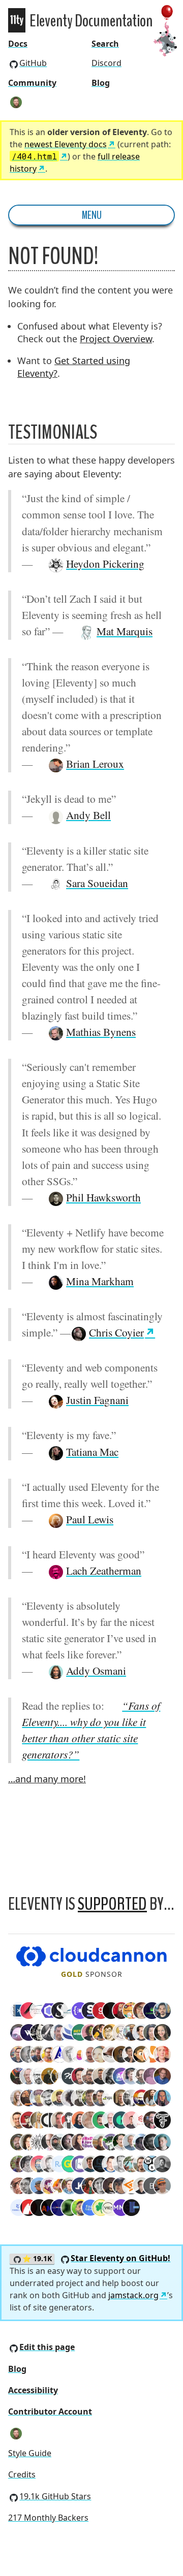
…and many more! (47, 1779)
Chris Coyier (116, 1332)
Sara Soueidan (97, 883)
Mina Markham (100, 1281)
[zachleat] (17, 102)
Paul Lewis (90, 1519)
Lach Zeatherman (104, 1570)
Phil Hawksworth (103, 1197)
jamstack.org (133, 2295)
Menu (92, 215)
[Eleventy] (17, 20)
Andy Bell (88, 815)
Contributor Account (50, 2411)
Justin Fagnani (97, 1400)
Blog (101, 83)
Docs (18, 44)
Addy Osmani (96, 1670)
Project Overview (116, 339)
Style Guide (30, 2453)
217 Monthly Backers (48, 2518)
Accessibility (33, 2390)
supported (112, 1904)
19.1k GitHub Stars (55, 2496)
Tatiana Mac (92, 1452)
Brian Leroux (95, 763)
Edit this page (47, 2347)
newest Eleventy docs (66, 144)
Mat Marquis (125, 631)
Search (105, 44)
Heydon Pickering (105, 563)
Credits (22, 2474)
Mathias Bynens (101, 1032)
